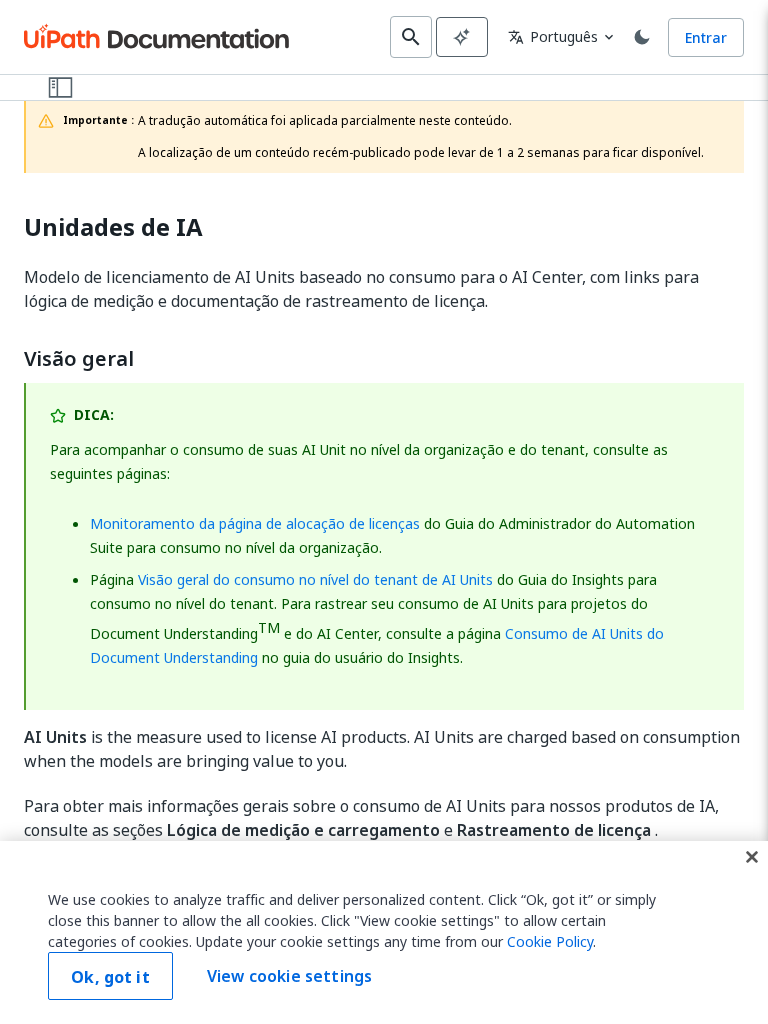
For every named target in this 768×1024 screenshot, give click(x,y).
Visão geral (79, 359)
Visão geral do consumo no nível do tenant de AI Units (315, 579)
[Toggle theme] (642, 37)
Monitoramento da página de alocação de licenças (255, 523)
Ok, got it (110, 977)
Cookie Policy (550, 941)
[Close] (752, 857)
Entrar (706, 37)
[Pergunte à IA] (462, 37)
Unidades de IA (113, 227)
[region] (384, 932)
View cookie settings (289, 976)
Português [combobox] (553, 36)
